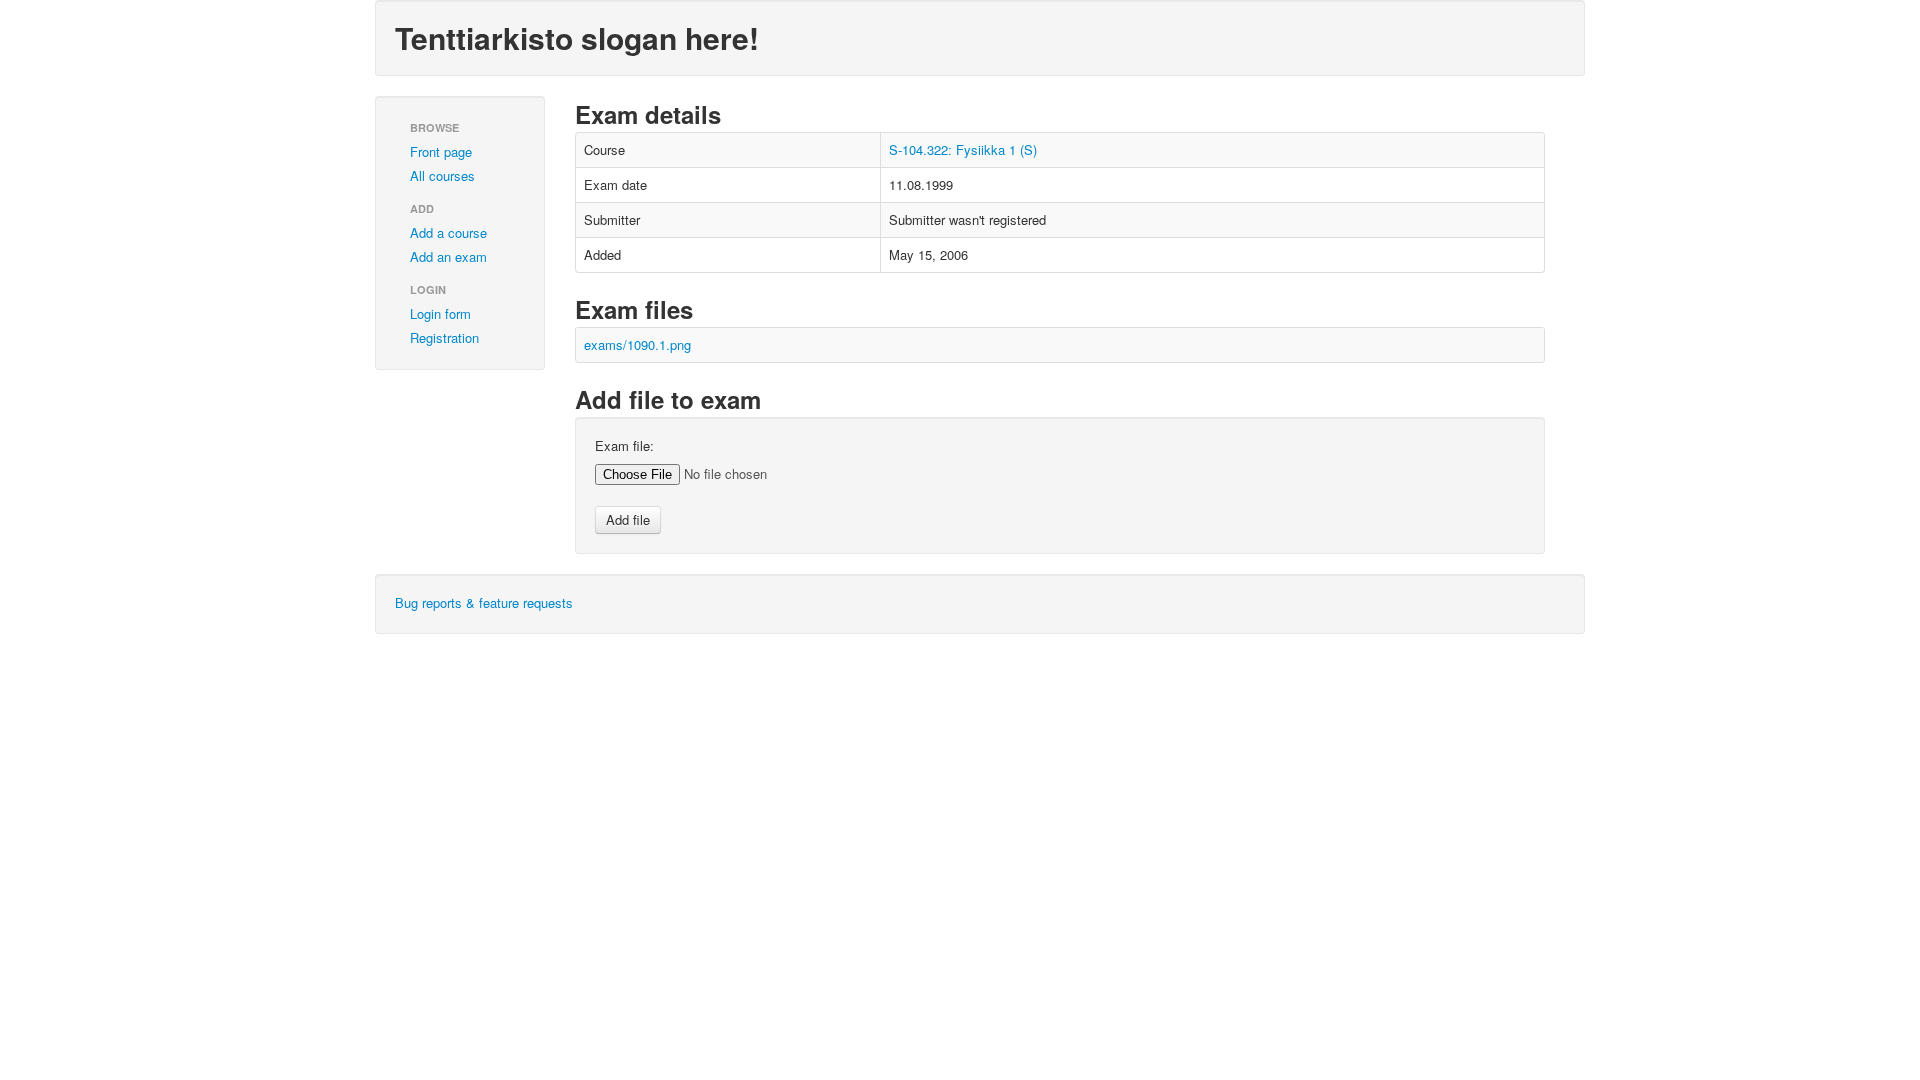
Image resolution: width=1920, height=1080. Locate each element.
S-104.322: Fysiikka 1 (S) (963, 149)
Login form (440, 313)
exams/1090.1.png (637, 344)
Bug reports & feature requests (484, 602)
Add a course (448, 232)
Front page (441, 151)
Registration (444, 337)
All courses (442, 175)
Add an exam (448, 256)
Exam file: (624, 446)
